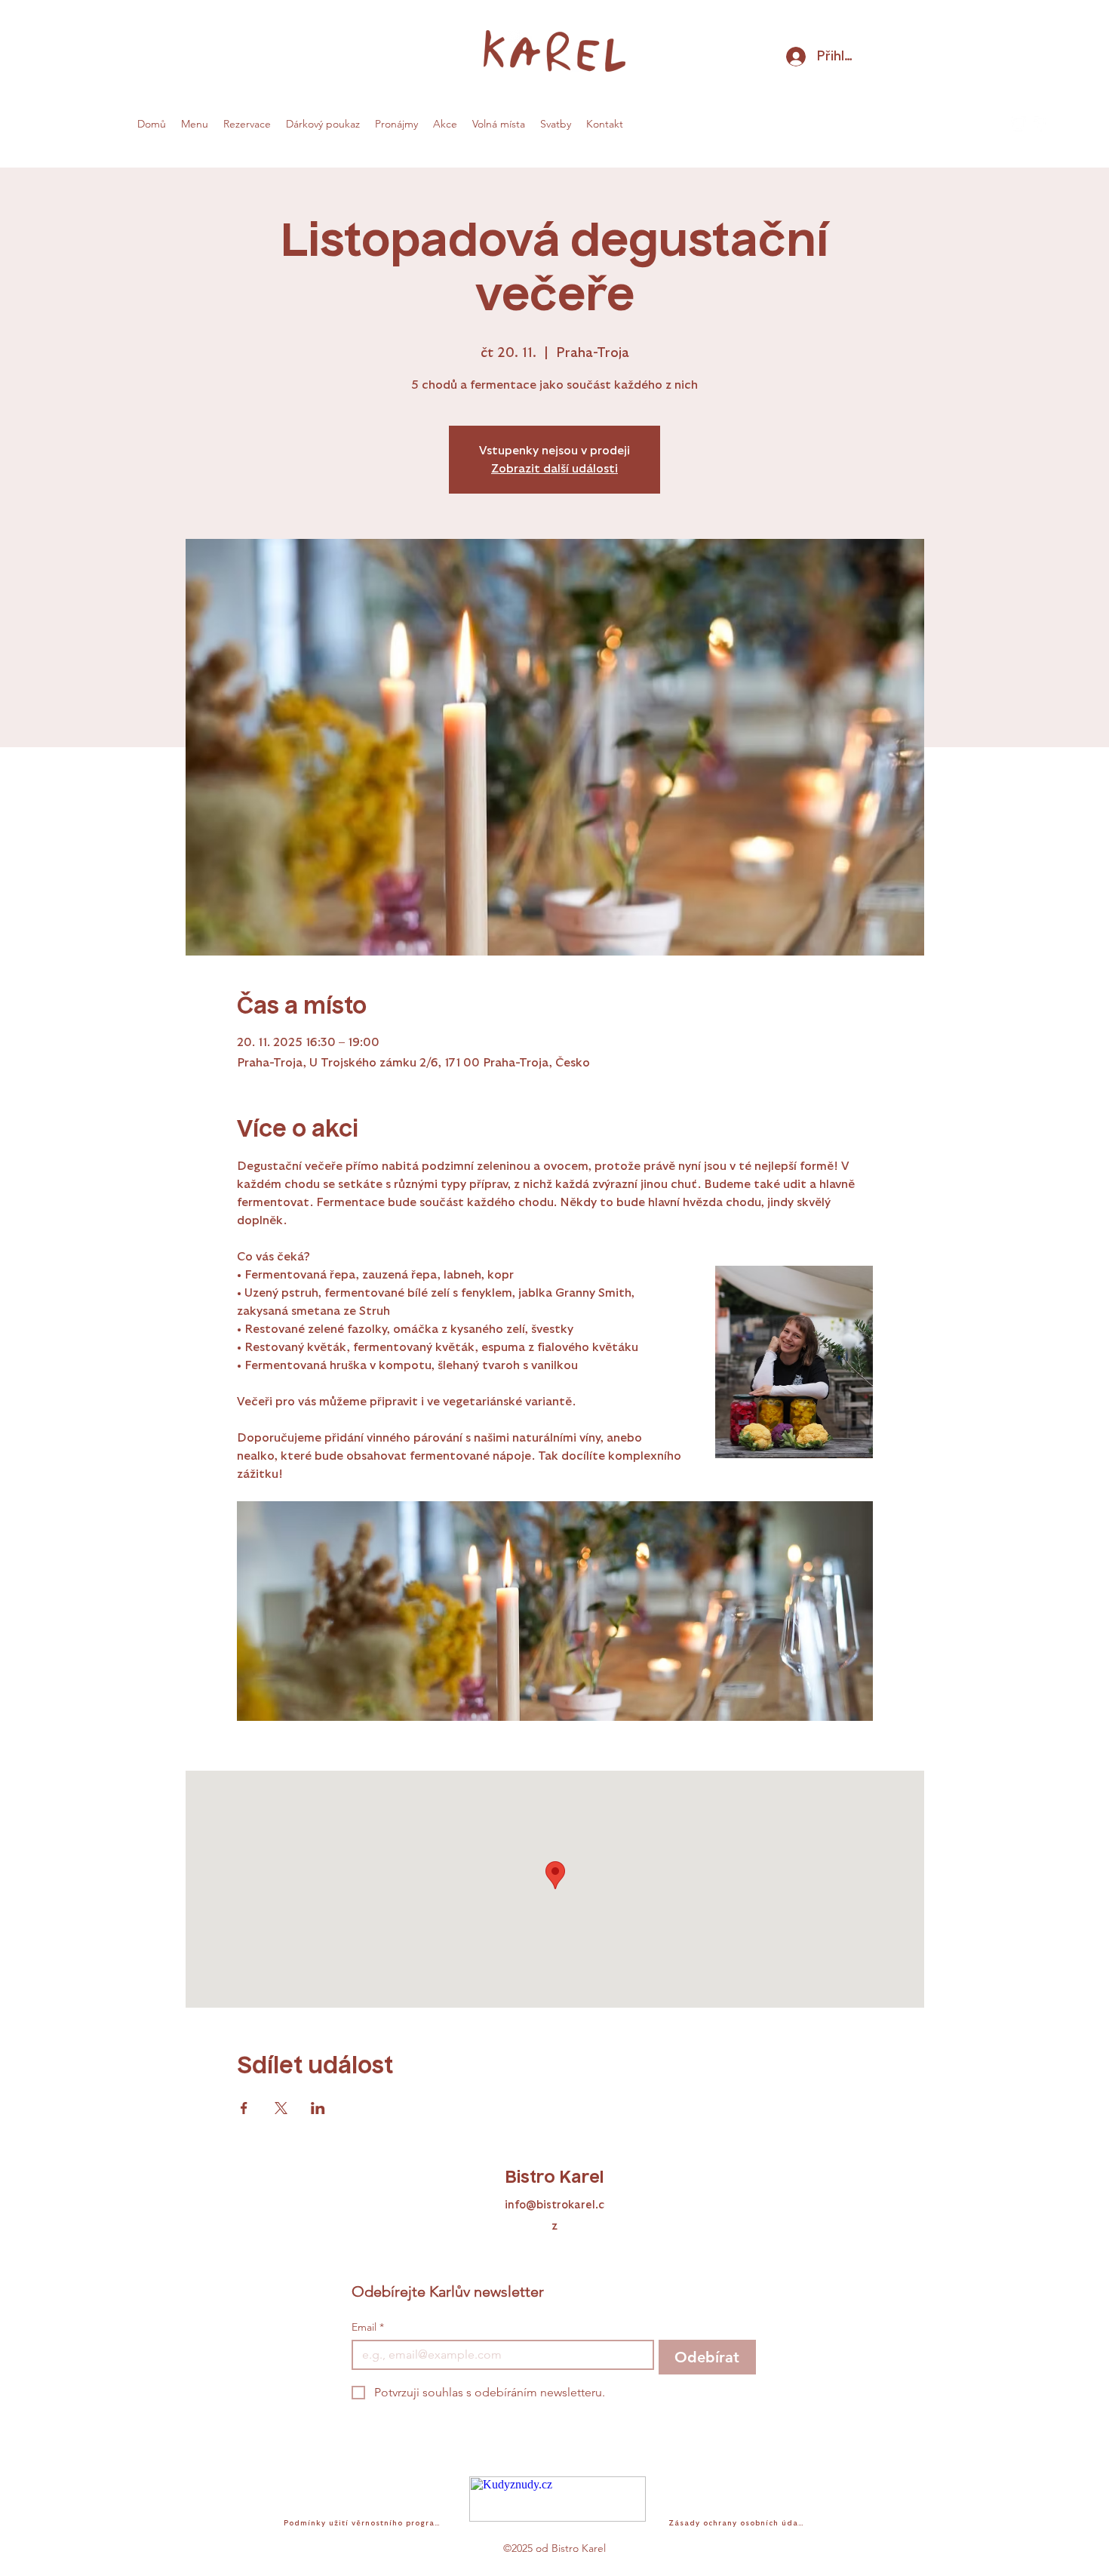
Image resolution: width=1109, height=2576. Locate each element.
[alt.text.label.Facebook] (1041, 124)
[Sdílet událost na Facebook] (244, 2108)
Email (368, 2327)
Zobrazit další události (554, 469)
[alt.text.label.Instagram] (1018, 124)
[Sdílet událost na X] (281, 2108)
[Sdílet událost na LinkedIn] (318, 2108)
